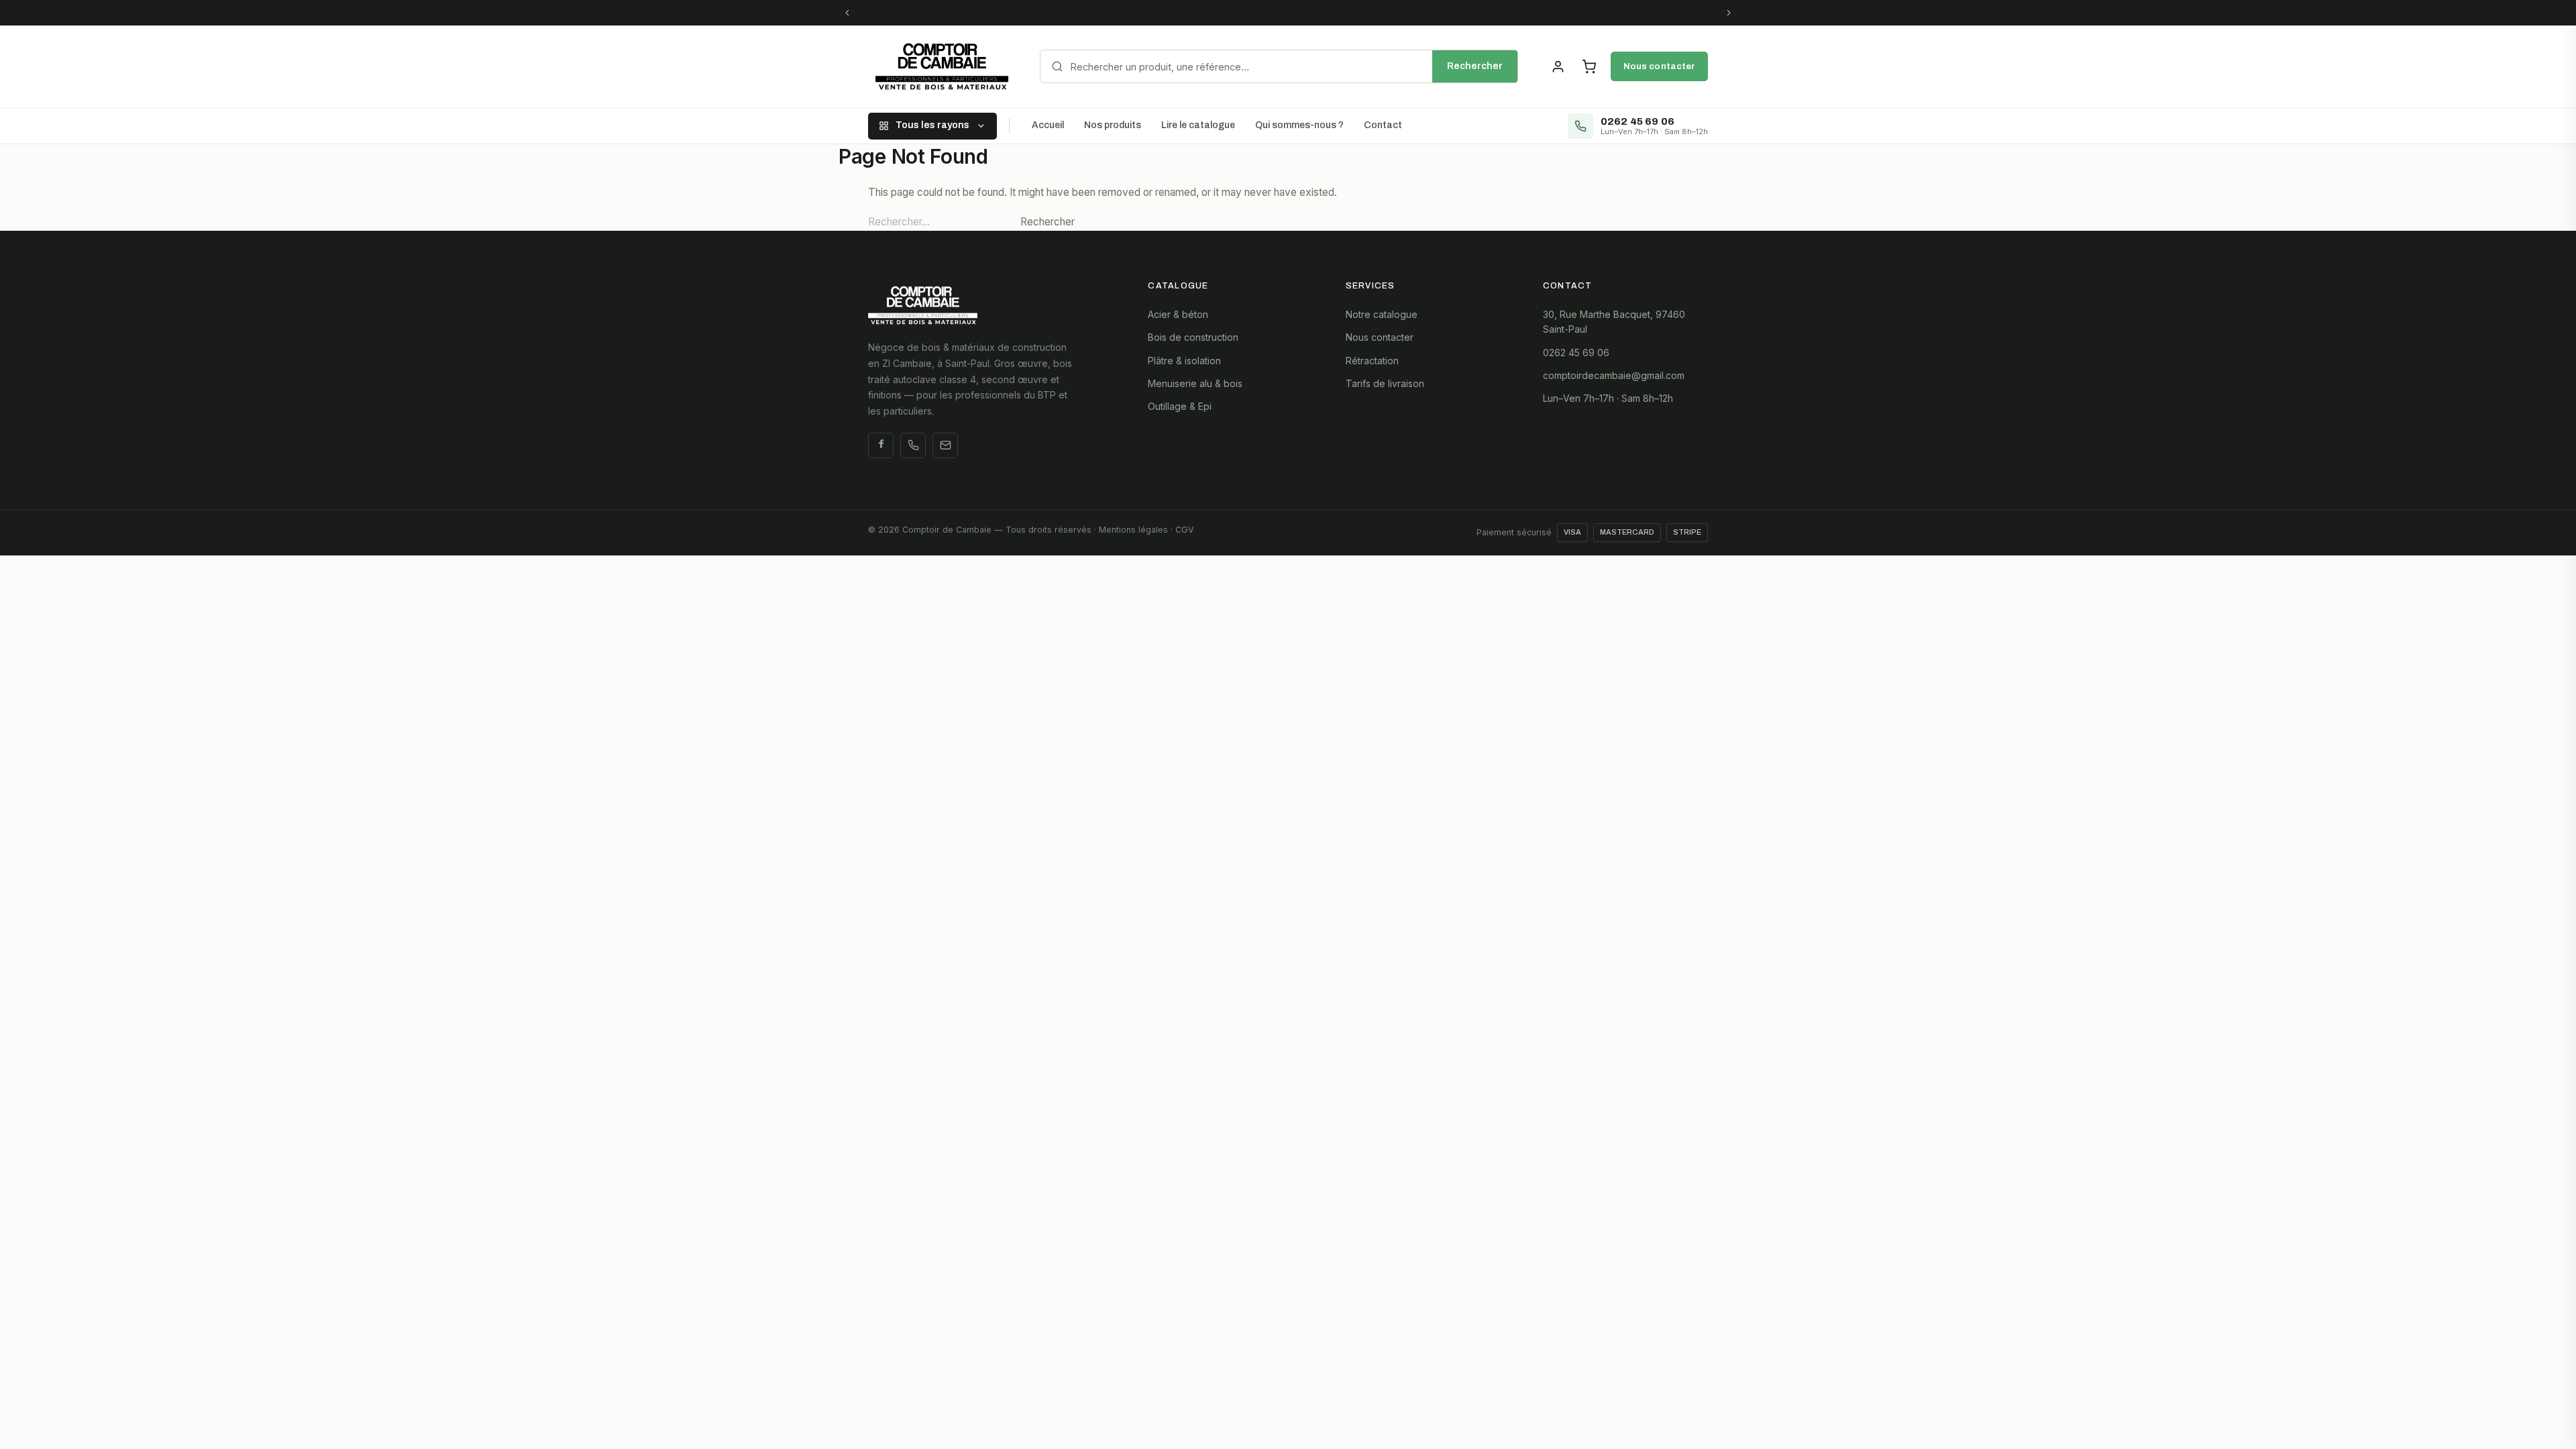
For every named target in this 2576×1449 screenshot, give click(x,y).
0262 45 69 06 (1576, 353)
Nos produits (1113, 125)
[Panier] (1589, 66)
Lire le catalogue (1198, 125)
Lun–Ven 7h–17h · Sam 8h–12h (1608, 398)
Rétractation (1372, 361)
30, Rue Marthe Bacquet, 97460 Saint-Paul (1614, 322)
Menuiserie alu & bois (1195, 383)
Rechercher (1475, 66)
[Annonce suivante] (1729, 13)
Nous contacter (1659, 66)
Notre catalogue (1382, 314)
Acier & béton (1178, 314)
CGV (1185, 530)
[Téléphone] (913, 445)
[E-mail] (945, 445)
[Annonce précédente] (847, 13)
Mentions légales (1133, 530)
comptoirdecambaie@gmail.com (1614, 375)
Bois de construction (1193, 337)
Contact (1383, 125)
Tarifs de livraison (1385, 383)
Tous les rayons (932, 125)
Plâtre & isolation (1184, 361)
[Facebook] (881, 445)
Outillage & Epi (1180, 406)
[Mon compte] (1558, 66)
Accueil (1048, 125)
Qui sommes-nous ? (1299, 125)
